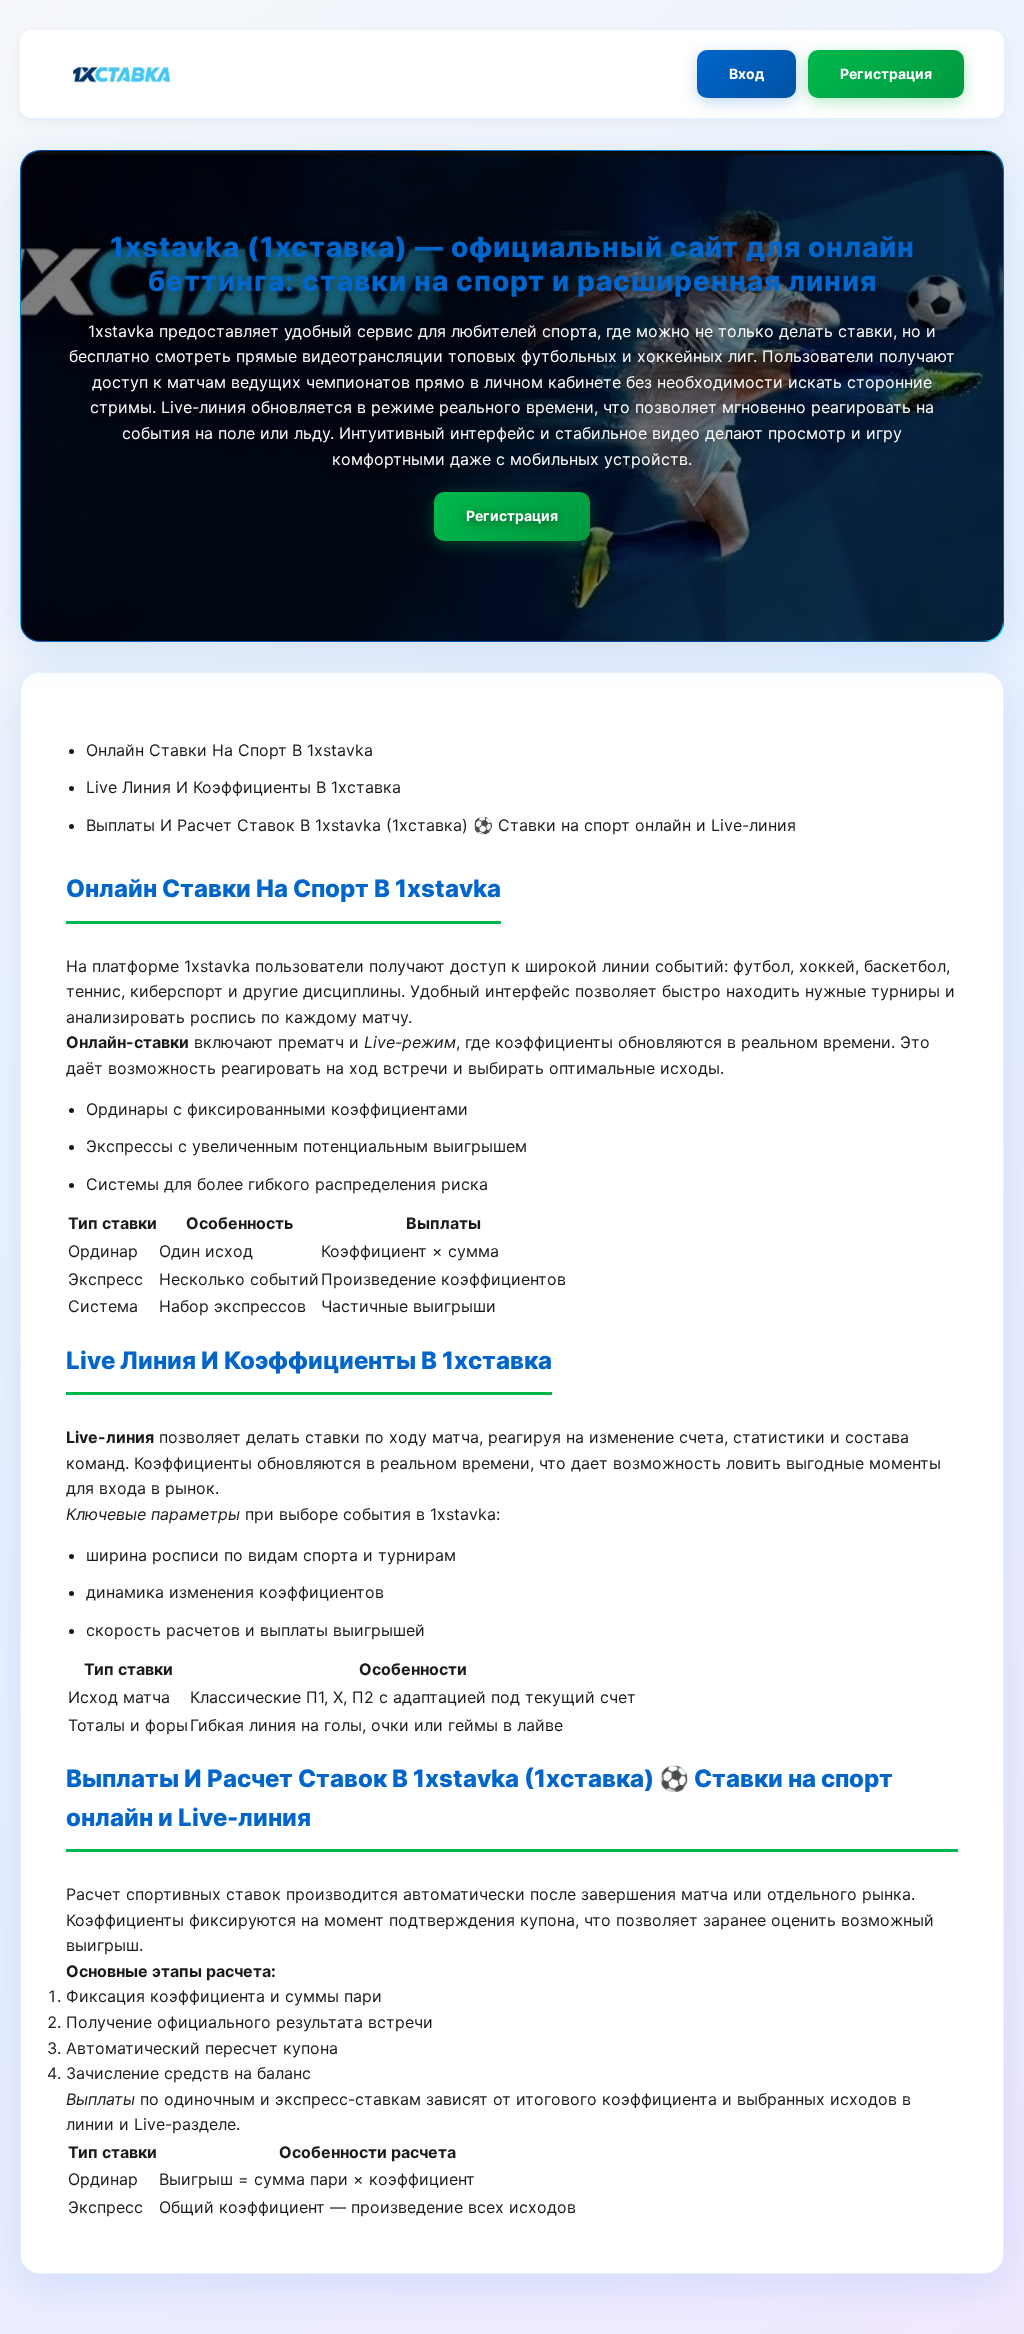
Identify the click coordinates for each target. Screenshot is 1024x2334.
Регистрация (886, 73)
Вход (746, 73)
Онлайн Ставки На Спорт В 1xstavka (229, 750)
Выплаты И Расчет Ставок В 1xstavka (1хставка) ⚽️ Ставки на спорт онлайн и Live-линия (441, 825)
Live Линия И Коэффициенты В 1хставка (243, 787)
